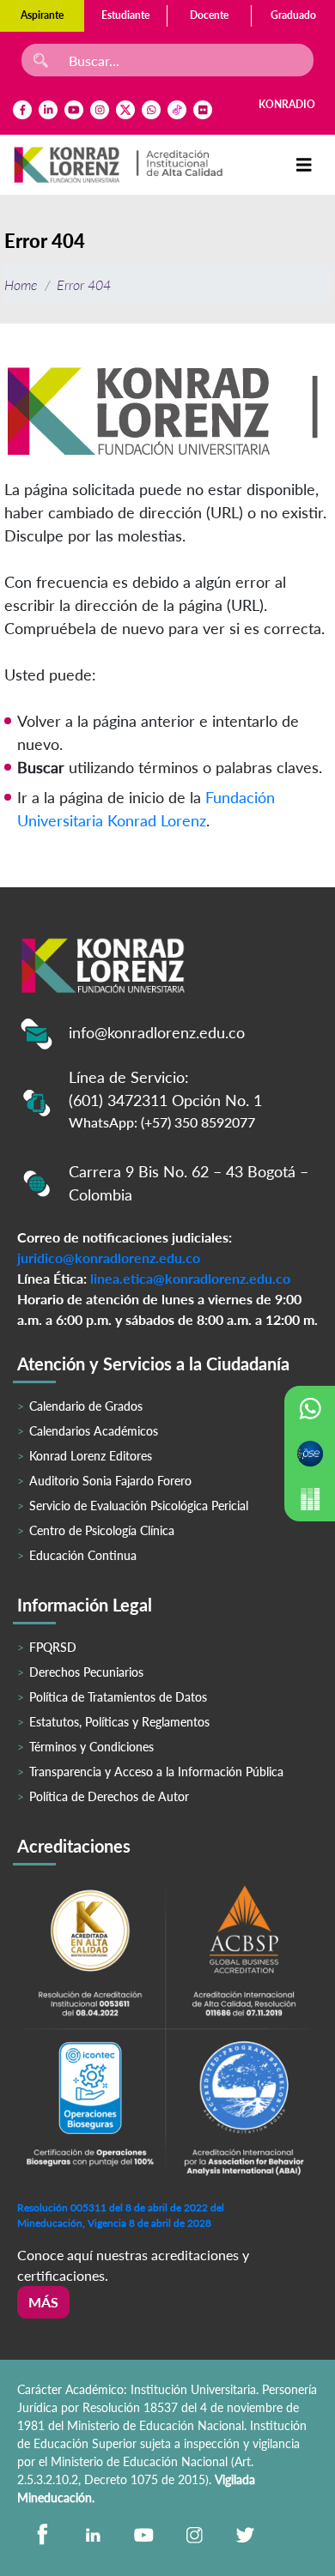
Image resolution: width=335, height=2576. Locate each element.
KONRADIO (287, 104)
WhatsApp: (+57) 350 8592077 (162, 1122)
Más (43, 2302)
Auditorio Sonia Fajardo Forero (110, 1481)
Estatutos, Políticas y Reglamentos (119, 1722)
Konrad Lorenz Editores (91, 1456)
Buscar (41, 767)
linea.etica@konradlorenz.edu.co (190, 1278)
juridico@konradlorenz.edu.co (109, 1258)
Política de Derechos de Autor (109, 1796)
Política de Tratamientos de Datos (118, 1697)
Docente (209, 15)
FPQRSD (53, 1647)
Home (21, 284)
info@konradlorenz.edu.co (157, 1032)
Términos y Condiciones (91, 1747)
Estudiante (125, 15)
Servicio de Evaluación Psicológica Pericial (139, 1506)
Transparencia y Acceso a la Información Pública (156, 1772)
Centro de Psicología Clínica (102, 1530)
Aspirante (42, 15)
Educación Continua (83, 1555)
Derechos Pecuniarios (86, 1672)
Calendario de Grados (86, 1406)
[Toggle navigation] (304, 165)
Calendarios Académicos (94, 1431)
